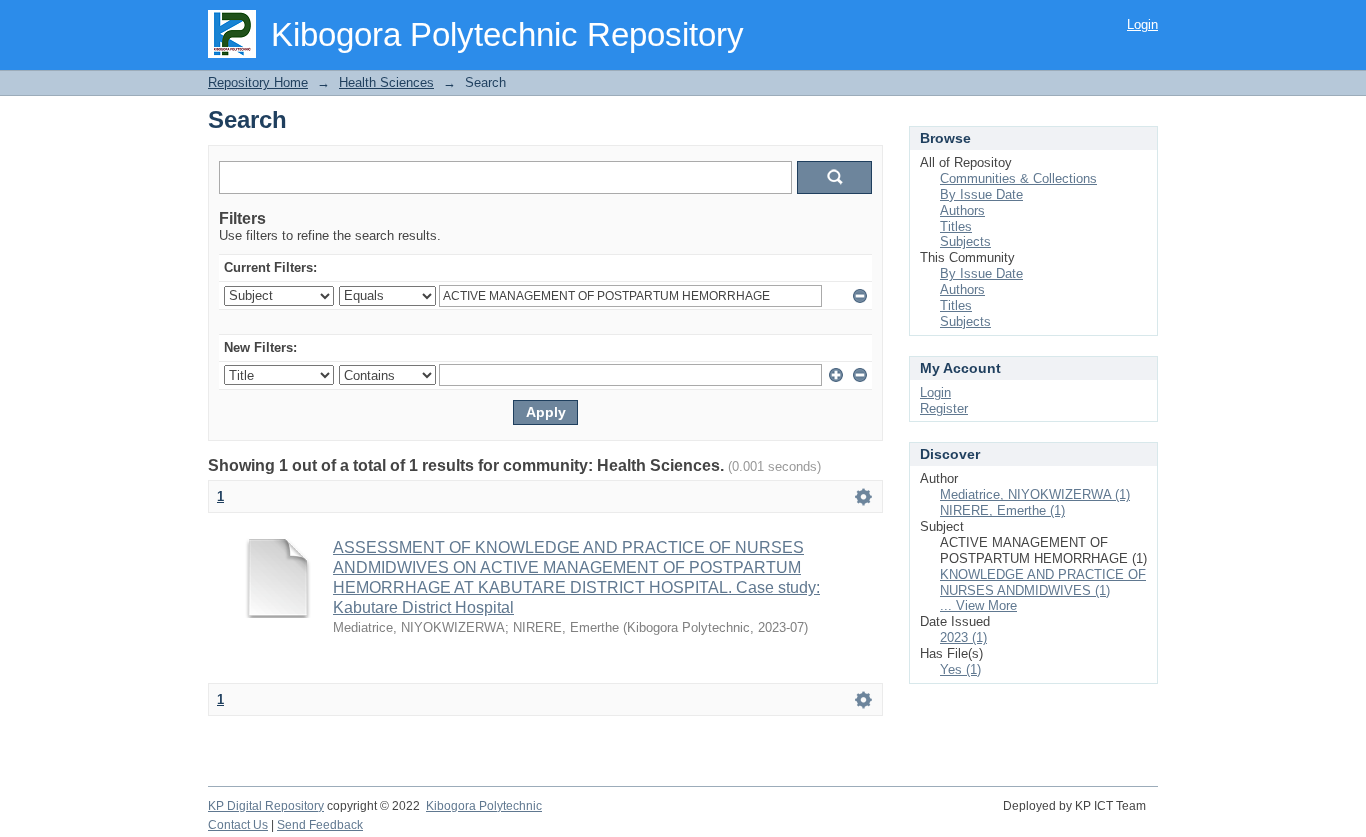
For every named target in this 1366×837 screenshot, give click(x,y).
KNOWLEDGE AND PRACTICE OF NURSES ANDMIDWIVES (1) (1043, 582)
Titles (956, 226)
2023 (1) (963, 637)
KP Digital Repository (266, 806)
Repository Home (258, 82)
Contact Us (238, 825)
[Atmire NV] (1156, 817)
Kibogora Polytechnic (484, 806)
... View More (978, 605)
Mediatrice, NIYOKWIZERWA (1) (1035, 494)
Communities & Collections (1018, 178)
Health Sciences (386, 82)
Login (1142, 24)
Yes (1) (960, 669)
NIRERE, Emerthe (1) (1002, 510)
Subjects (965, 241)
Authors (962, 210)
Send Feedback (320, 825)
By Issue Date (981, 194)
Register (944, 408)
